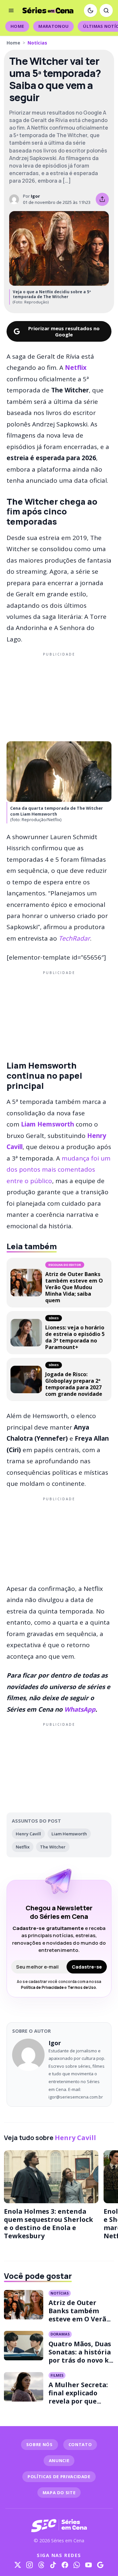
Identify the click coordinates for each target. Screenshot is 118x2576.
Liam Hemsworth (48, 1124)
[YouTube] (88, 2565)
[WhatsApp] (77, 2565)
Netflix (76, 368)
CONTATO (80, 2444)
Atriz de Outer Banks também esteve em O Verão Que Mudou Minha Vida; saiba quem (79, 2319)
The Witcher (53, 1847)
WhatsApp (80, 1709)
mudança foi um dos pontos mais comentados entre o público (59, 1170)
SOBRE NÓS (39, 2444)
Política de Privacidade (42, 1987)
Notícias (37, 43)
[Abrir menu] (11, 10)
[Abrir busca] (106, 10)
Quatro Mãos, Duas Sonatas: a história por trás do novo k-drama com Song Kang (80, 2360)
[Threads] (41, 2565)
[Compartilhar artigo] (102, 199)
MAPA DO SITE (59, 2493)
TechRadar (74, 938)
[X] (18, 2565)
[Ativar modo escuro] (90, 10)
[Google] (100, 2565)
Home (17, 26)
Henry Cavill (28, 1834)
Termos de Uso (82, 1987)
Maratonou (53, 26)
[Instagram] (29, 2565)
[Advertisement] (59, 695)
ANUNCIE (59, 2460)
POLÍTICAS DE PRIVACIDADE (59, 2477)
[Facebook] (65, 2565)
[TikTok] (53, 2565)
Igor (35, 196)
